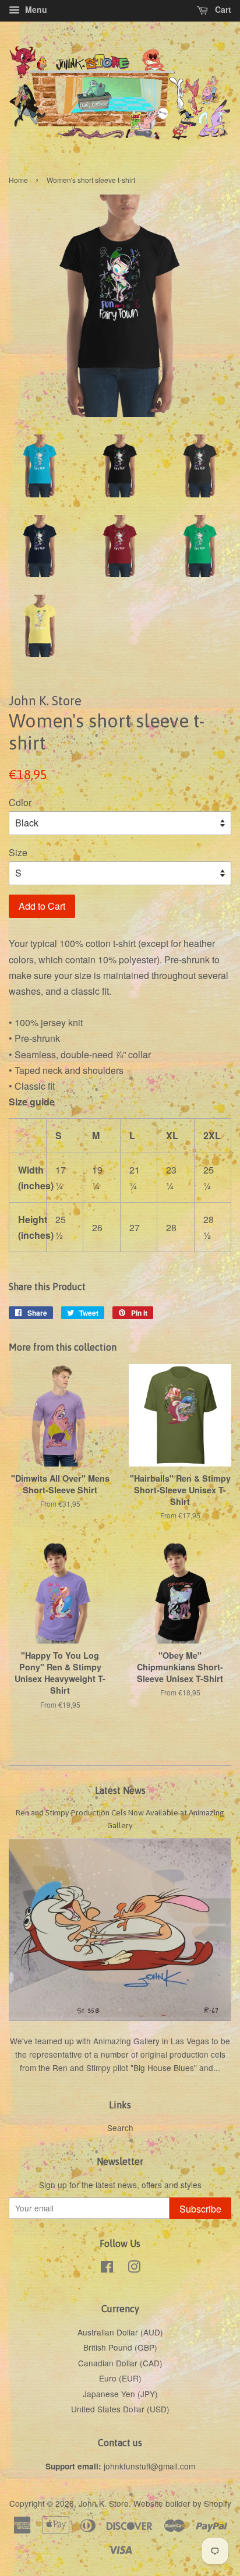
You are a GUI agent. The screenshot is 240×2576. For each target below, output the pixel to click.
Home (18, 180)
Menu (35, 9)
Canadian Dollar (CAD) (120, 2363)
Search (120, 2128)
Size (18, 852)
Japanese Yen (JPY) (120, 2394)
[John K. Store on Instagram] (134, 2268)
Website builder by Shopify (182, 2503)
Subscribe (200, 2209)
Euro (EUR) (120, 2378)
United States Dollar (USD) (120, 2409)
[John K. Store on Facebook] (107, 2268)
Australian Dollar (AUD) (120, 2332)
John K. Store (104, 2503)
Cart (222, 9)
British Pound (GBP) (120, 2347)
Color (20, 802)
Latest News (120, 1790)
